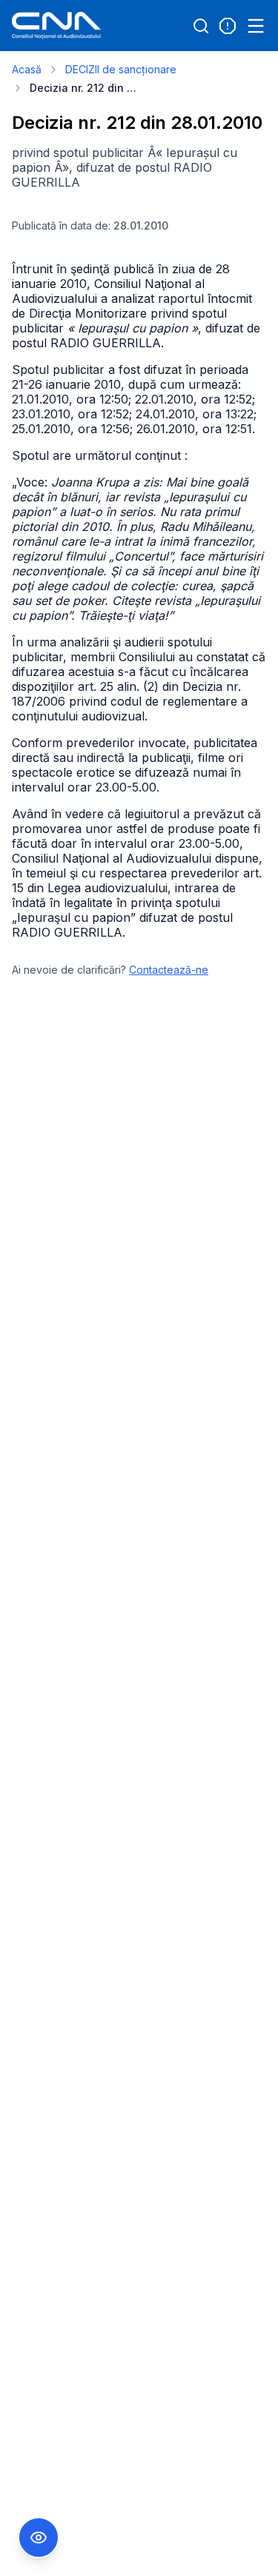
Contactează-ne (169, 970)
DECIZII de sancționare (121, 69)
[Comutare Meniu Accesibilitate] (39, 2537)
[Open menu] (256, 26)
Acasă (27, 69)
